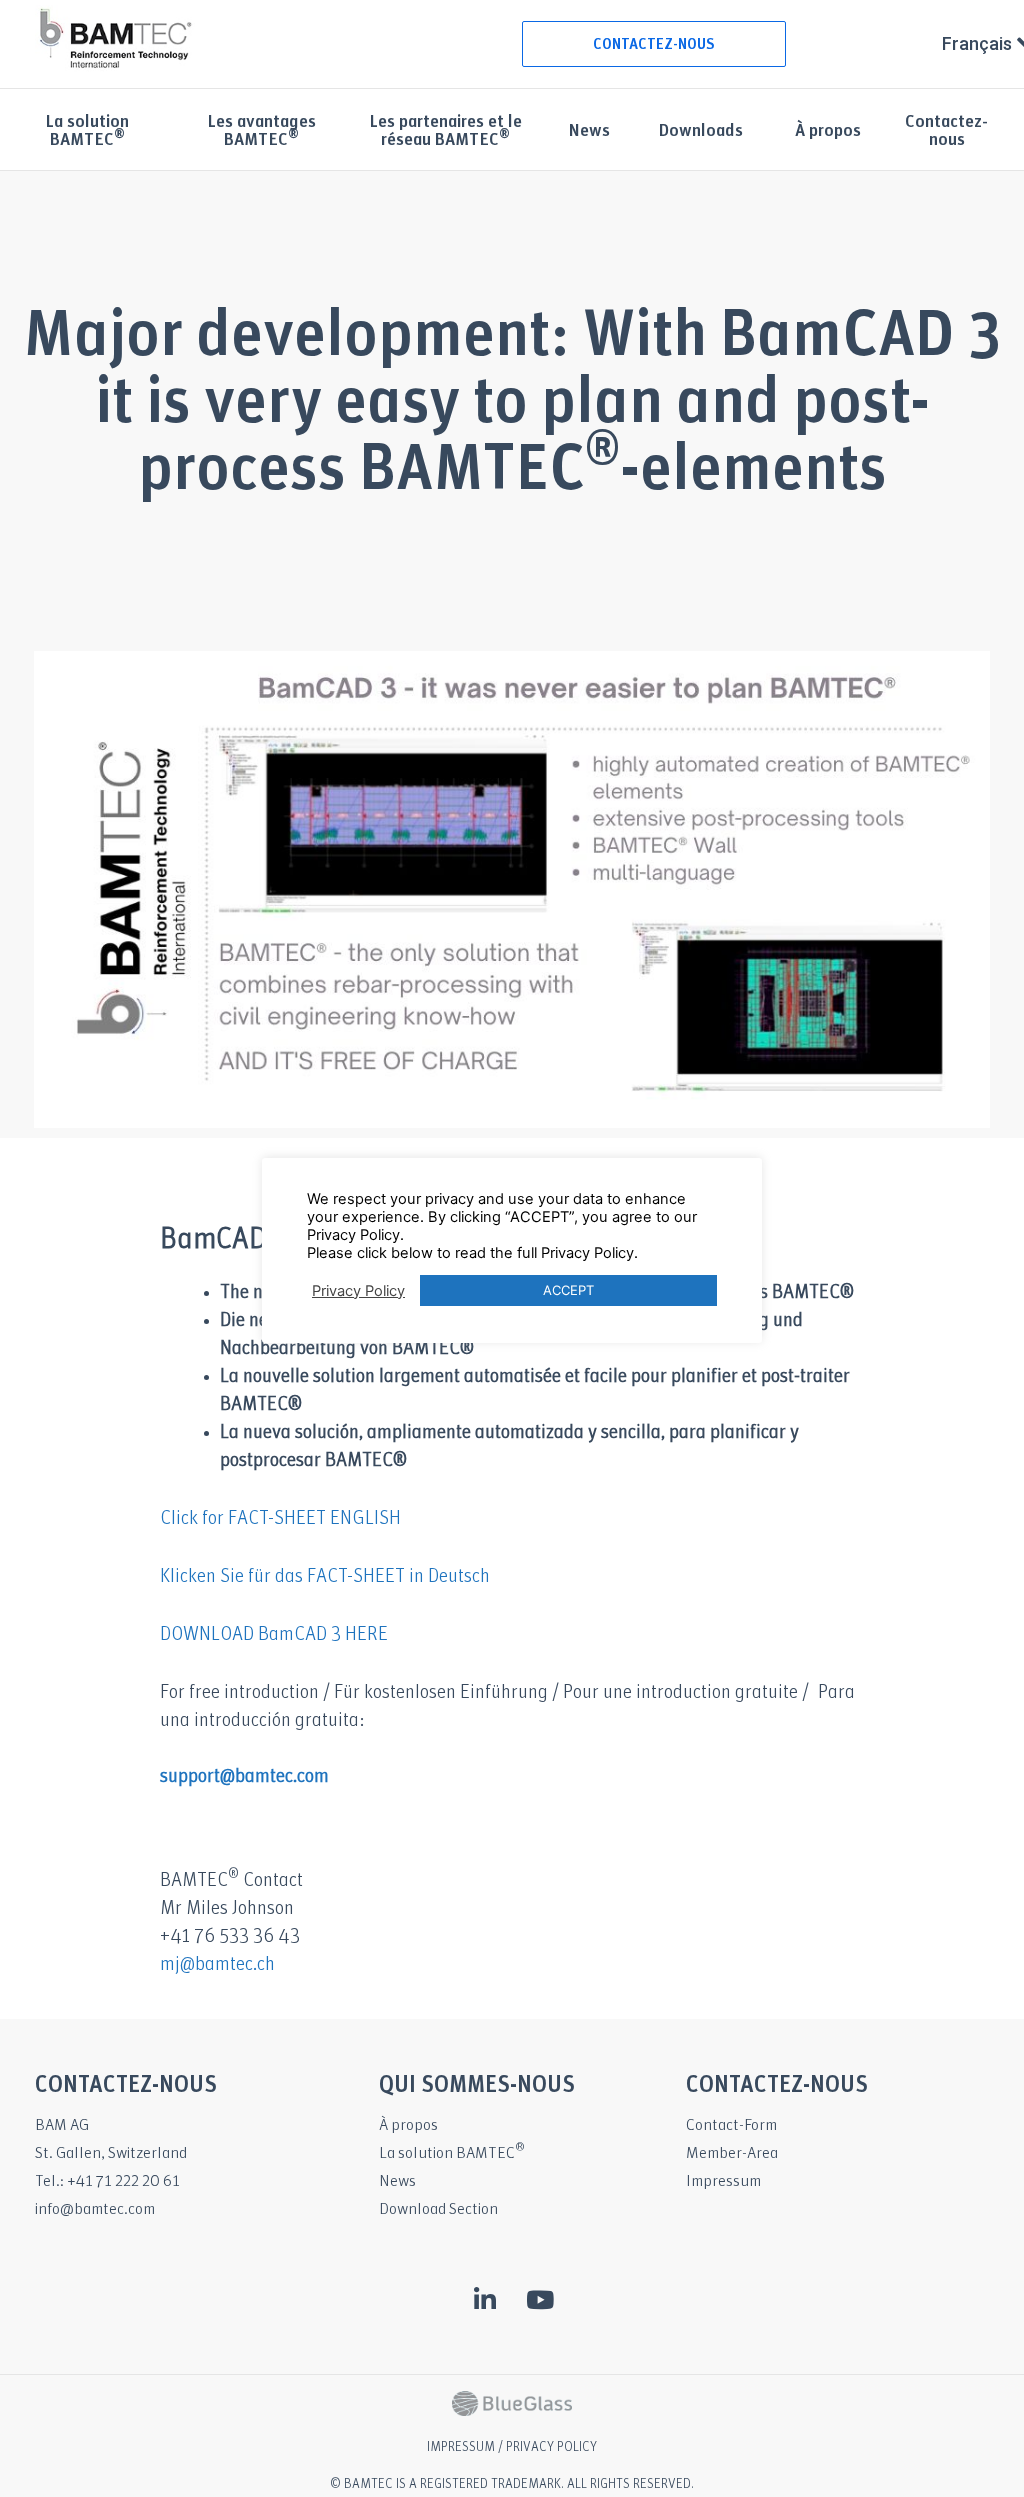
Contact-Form (731, 2125)
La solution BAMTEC (452, 2153)
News (589, 131)
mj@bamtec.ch (217, 1965)
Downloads (701, 131)
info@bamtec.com (95, 2209)
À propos (828, 131)
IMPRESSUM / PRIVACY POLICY (512, 2447)
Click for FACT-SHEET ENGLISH (280, 1519)
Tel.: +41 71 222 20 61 (107, 2181)
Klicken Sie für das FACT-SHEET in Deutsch (325, 1577)
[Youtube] (540, 2299)
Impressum (723, 2181)
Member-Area (732, 2153)
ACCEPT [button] (568, 1290)
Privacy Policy (358, 1291)
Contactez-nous (946, 131)
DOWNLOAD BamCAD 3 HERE (274, 1635)
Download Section (438, 2209)
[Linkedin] (485, 2299)
